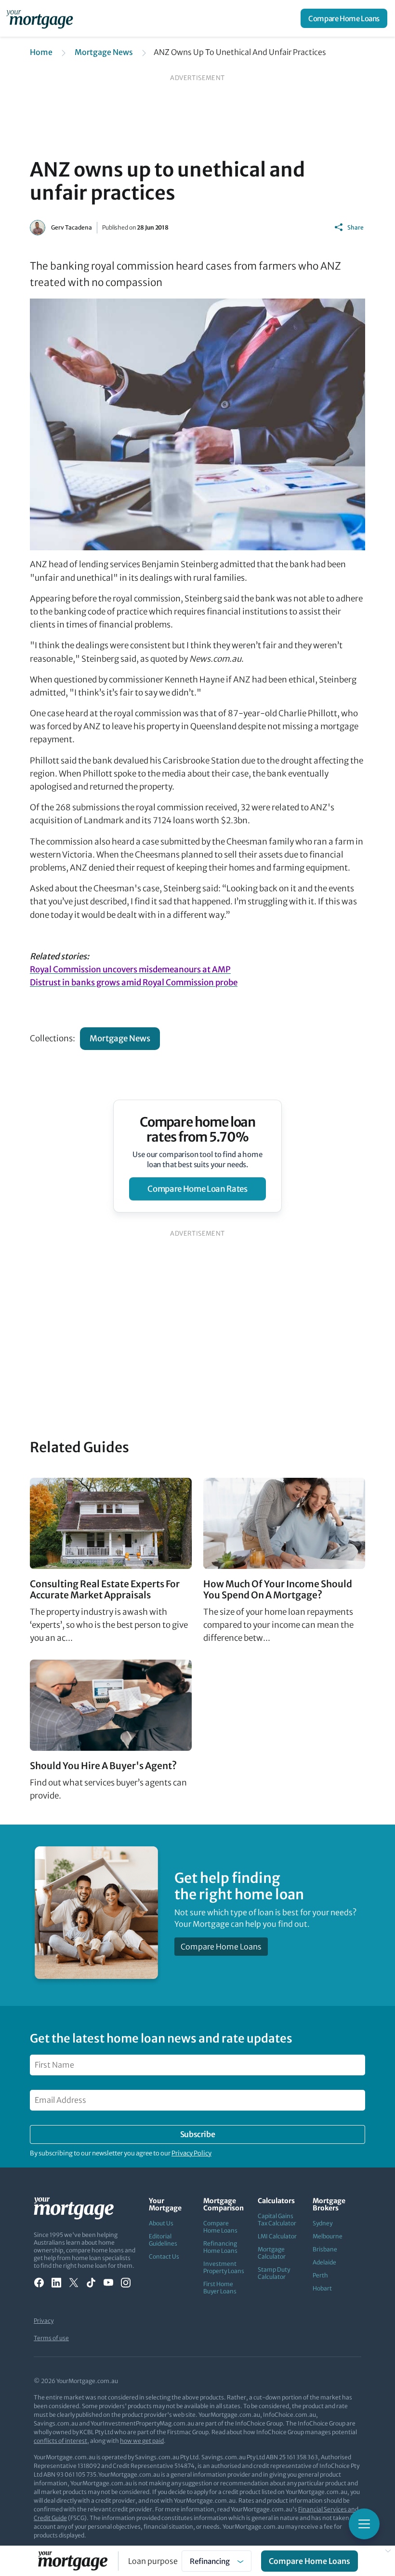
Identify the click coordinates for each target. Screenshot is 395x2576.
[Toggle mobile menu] (364, 2524)
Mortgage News (104, 52)
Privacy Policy (191, 2153)
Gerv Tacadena (72, 227)
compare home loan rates (197, 1189)
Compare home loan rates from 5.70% (198, 1130)
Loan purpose (153, 2561)
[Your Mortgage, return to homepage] (41, 18)
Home (41, 52)
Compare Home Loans (344, 19)
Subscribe (197, 2134)
